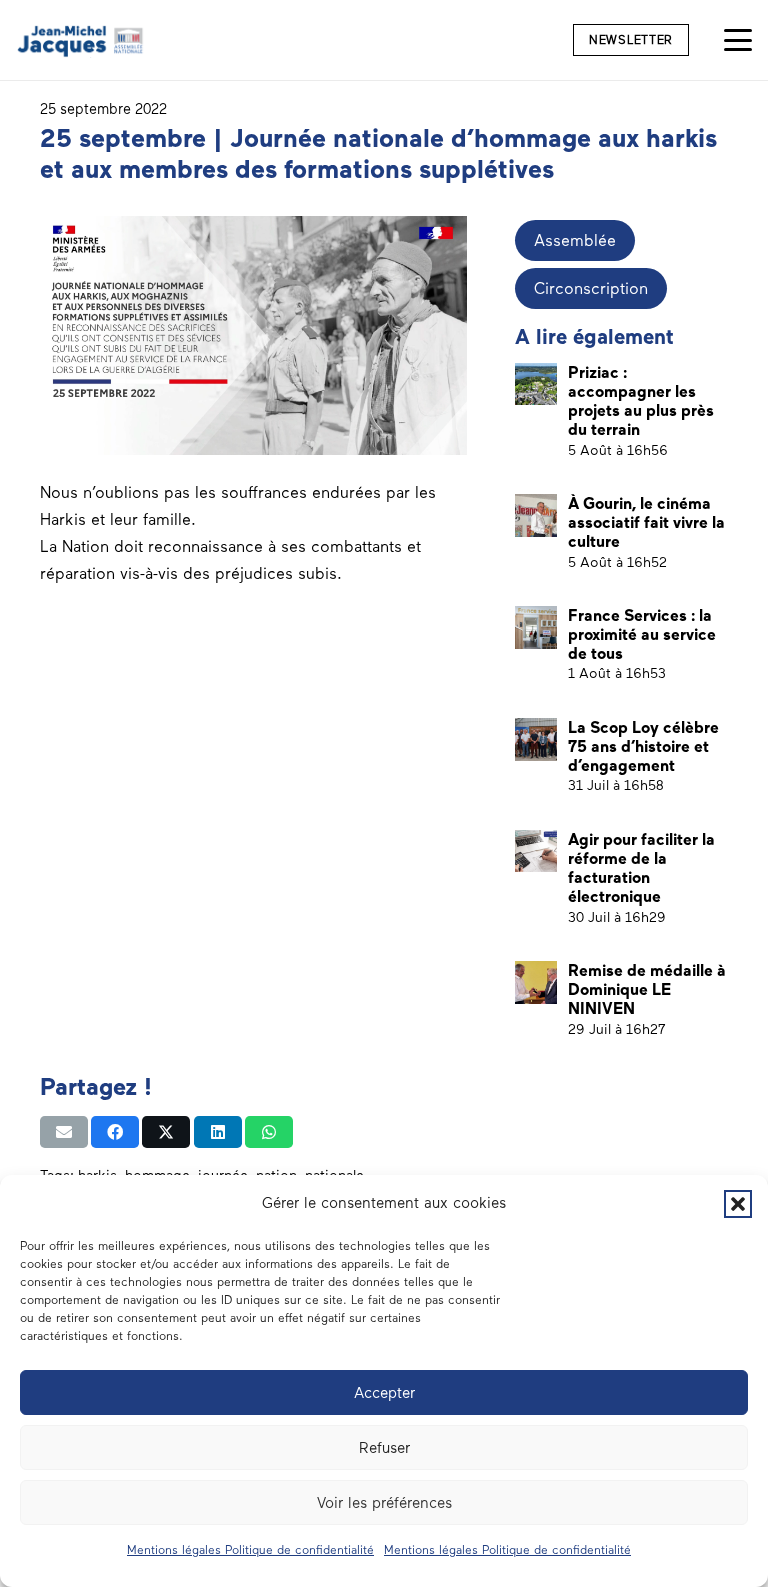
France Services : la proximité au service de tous (642, 634)
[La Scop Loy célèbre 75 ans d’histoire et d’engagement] (536, 739)
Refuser (384, 1448)
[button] (738, 1204)
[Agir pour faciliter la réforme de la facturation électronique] (536, 851)
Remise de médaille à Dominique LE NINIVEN (647, 989)
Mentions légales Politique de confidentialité (250, 1550)
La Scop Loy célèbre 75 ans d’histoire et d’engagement (643, 746)
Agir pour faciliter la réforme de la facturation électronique (641, 868)
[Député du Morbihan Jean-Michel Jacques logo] (81, 40)
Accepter (384, 1393)
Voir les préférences (384, 1503)
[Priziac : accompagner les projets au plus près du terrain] (536, 384)
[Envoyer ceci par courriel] (64, 1132)
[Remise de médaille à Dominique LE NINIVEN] (536, 982)
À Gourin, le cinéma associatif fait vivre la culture (646, 522)
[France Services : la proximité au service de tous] (536, 627)
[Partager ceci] (115, 1132)
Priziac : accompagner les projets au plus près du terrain (641, 401)
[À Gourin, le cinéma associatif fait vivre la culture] (536, 515)
